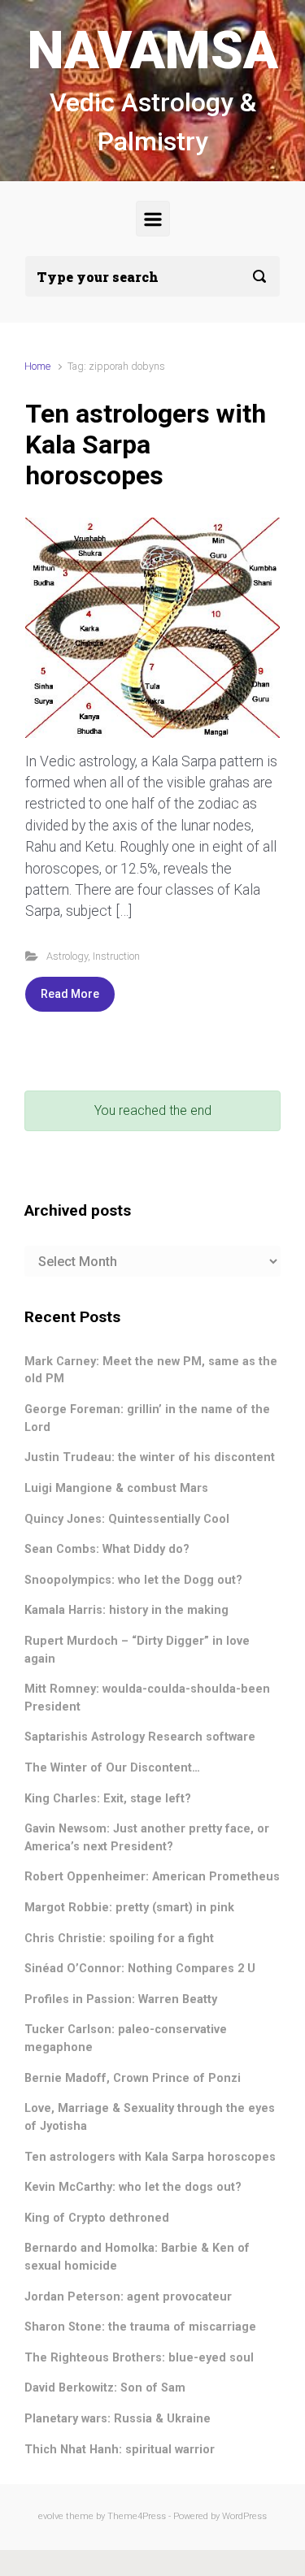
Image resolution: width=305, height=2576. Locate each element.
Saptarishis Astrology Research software (140, 1737)
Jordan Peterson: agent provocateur (128, 2297)
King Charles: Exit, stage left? (108, 1799)
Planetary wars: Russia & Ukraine (118, 2419)
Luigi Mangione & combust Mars (116, 1488)
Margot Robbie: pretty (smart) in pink (129, 1908)
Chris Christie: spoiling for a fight (119, 1939)
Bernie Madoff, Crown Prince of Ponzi (133, 2078)
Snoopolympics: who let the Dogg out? (133, 1580)
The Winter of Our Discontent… (112, 1768)
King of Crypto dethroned (97, 2218)
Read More (70, 994)
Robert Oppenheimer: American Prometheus (152, 1877)
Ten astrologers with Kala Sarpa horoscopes (146, 445)
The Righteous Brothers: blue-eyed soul (139, 2358)
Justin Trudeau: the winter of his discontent (150, 1457)
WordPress (244, 2516)
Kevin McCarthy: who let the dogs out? (133, 2187)
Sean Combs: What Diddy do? (107, 1549)
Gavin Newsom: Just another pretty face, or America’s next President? (147, 1838)
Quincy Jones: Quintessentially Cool (127, 1519)
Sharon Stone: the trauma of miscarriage (140, 2327)
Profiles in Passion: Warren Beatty (121, 1999)
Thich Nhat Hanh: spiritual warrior (120, 2450)
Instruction (116, 956)
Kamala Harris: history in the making (126, 1610)
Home (37, 366)
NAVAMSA (153, 51)
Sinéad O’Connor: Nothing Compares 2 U (140, 1969)
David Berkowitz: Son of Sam (105, 2388)
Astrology (67, 956)
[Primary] (153, 219)
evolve (51, 2516)
